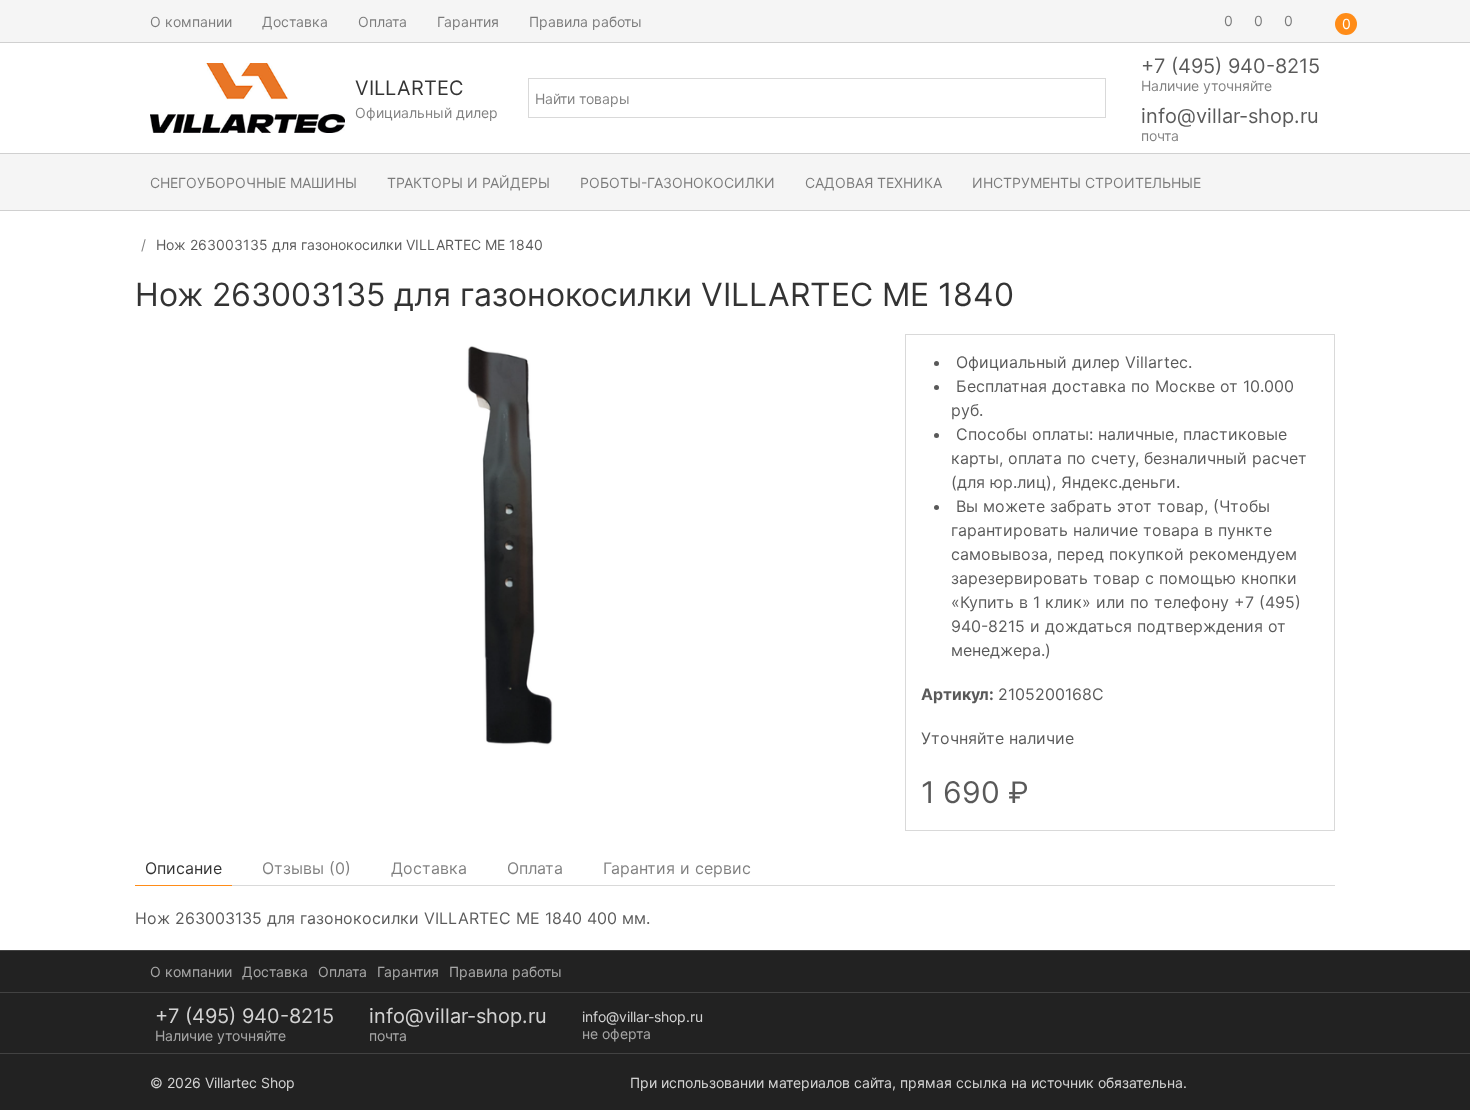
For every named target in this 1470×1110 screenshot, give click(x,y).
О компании (191, 21)
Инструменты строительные (1086, 182)
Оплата (382, 21)
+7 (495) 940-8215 (1230, 66)
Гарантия (468, 21)
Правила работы (585, 21)
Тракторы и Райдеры (468, 182)
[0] (1200, 21)
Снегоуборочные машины (253, 182)
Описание (183, 868)
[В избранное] (1317, 304)
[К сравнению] (1281, 304)
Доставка (295, 21)
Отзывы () (306, 868)
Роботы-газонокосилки (677, 182)
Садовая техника (873, 182)
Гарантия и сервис (677, 868)
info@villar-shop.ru (1230, 116)
